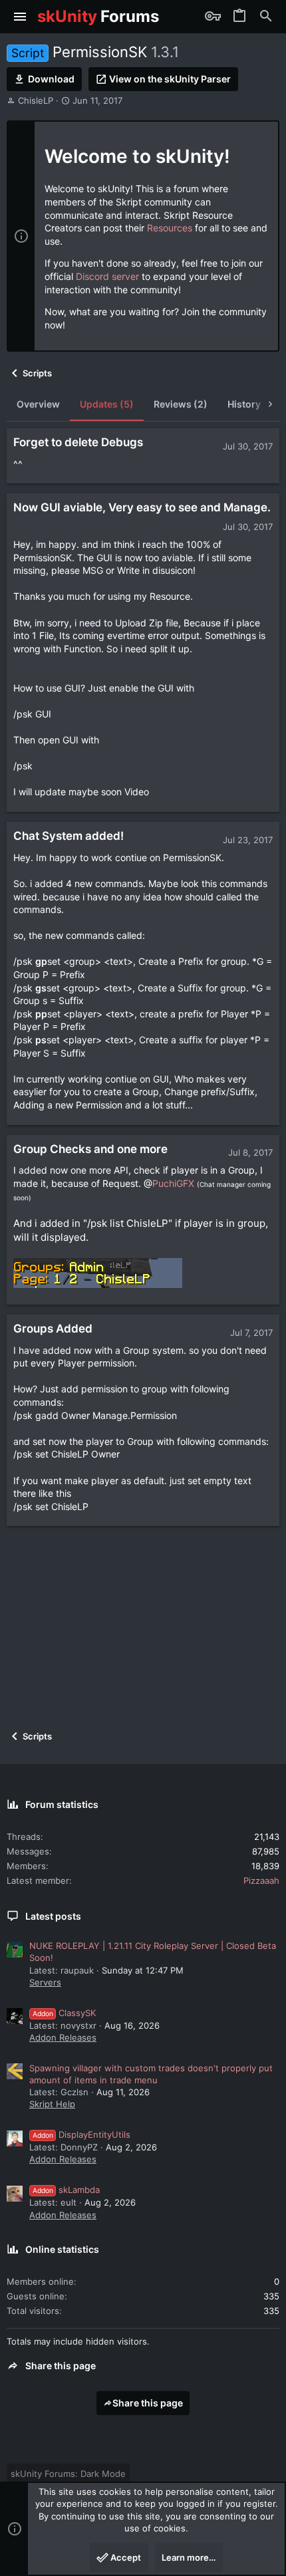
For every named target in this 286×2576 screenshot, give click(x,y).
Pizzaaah (261, 1880)
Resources (170, 228)
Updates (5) (107, 404)
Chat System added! (69, 836)
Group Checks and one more (90, 1149)
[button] (20, 17)
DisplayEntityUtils (81, 2134)
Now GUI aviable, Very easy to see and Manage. (142, 507)
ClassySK (64, 2013)
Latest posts (53, 1916)
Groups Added (53, 1329)
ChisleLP (36, 100)
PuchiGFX (173, 1183)
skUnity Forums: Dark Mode (68, 2474)
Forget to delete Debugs (78, 442)
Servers (45, 1982)
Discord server (107, 276)
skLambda (66, 2190)
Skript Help (52, 2104)
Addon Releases (63, 2037)
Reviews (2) (181, 404)
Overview (38, 404)
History (244, 404)
